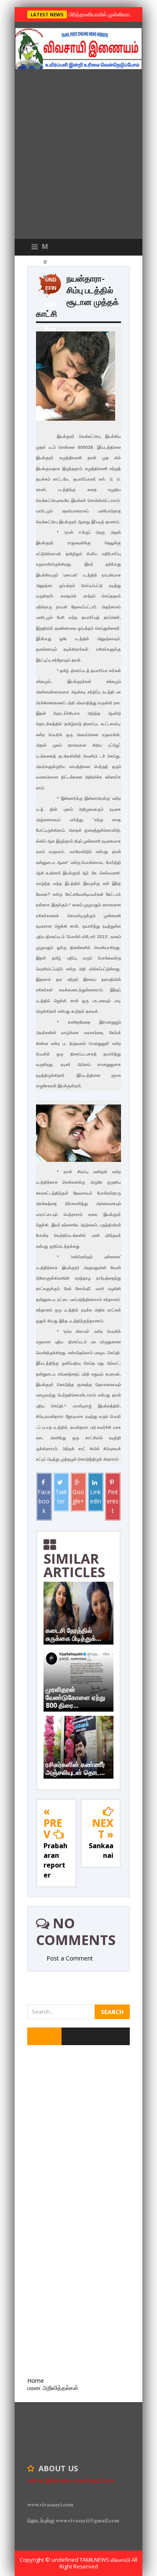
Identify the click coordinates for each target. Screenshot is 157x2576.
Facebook (44, 1501)
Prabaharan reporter (55, 1860)
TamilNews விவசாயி (106, 2560)
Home (36, 2381)
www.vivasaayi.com (50, 2504)
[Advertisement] (78, 156)
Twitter (61, 1496)
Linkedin (96, 1496)
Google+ (78, 1496)
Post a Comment (70, 1958)
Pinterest (113, 1501)
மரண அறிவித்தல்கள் (53, 2388)
